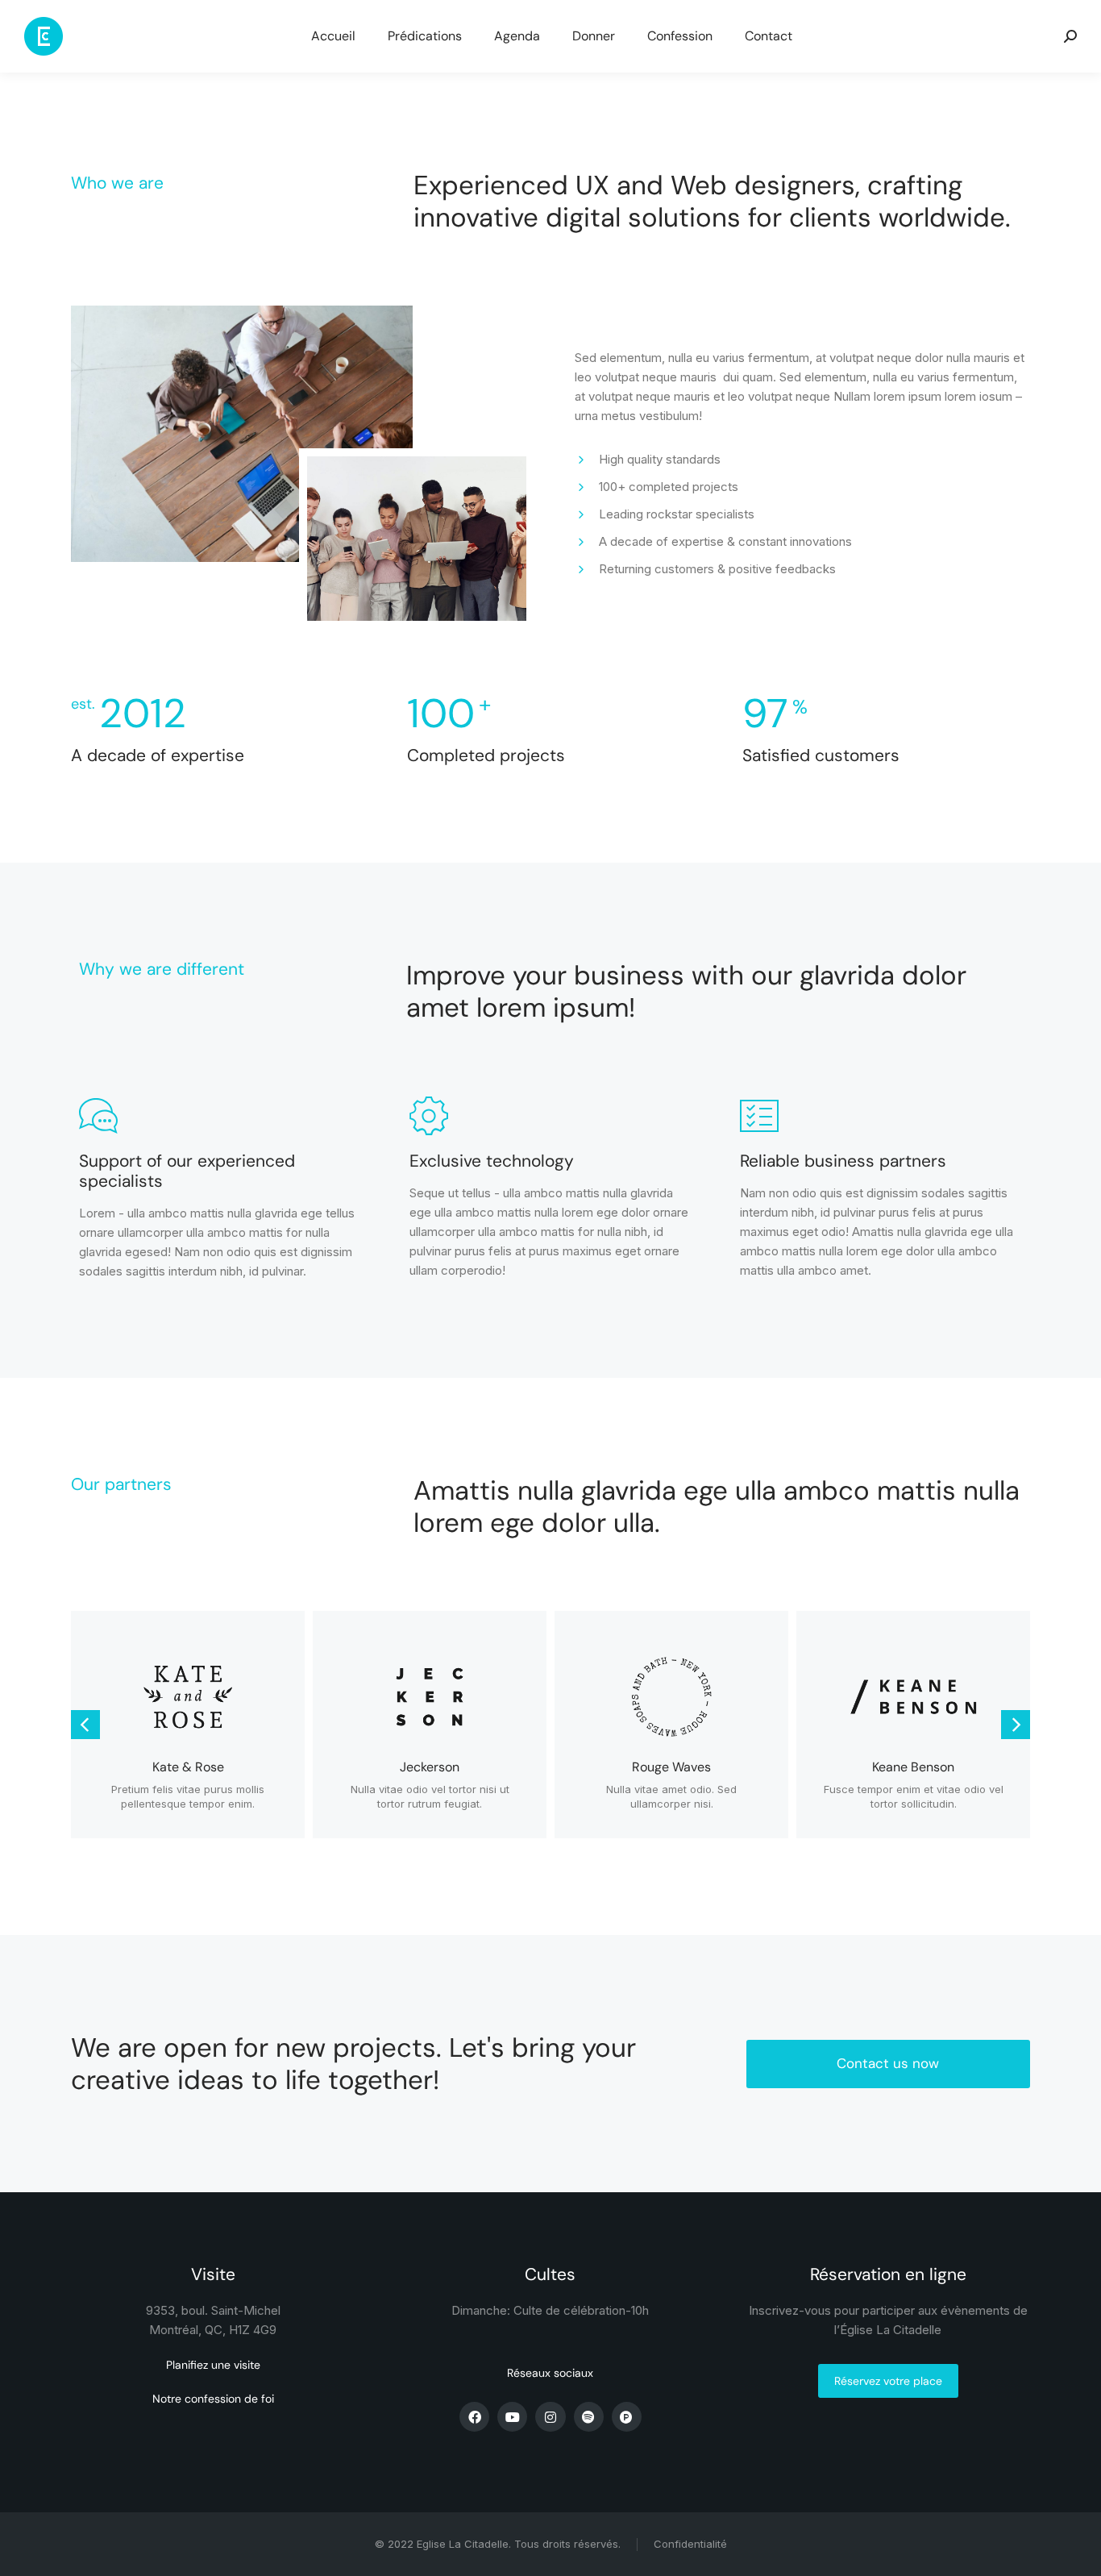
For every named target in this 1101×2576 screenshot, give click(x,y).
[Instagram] (550, 2417)
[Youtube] (512, 2417)
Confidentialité (690, 2544)
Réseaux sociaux (550, 2373)
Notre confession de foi (213, 2399)
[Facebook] (474, 2417)
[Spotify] (589, 2417)
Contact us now (888, 2063)
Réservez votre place (888, 2381)
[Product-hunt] (627, 2417)
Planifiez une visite (213, 2365)
